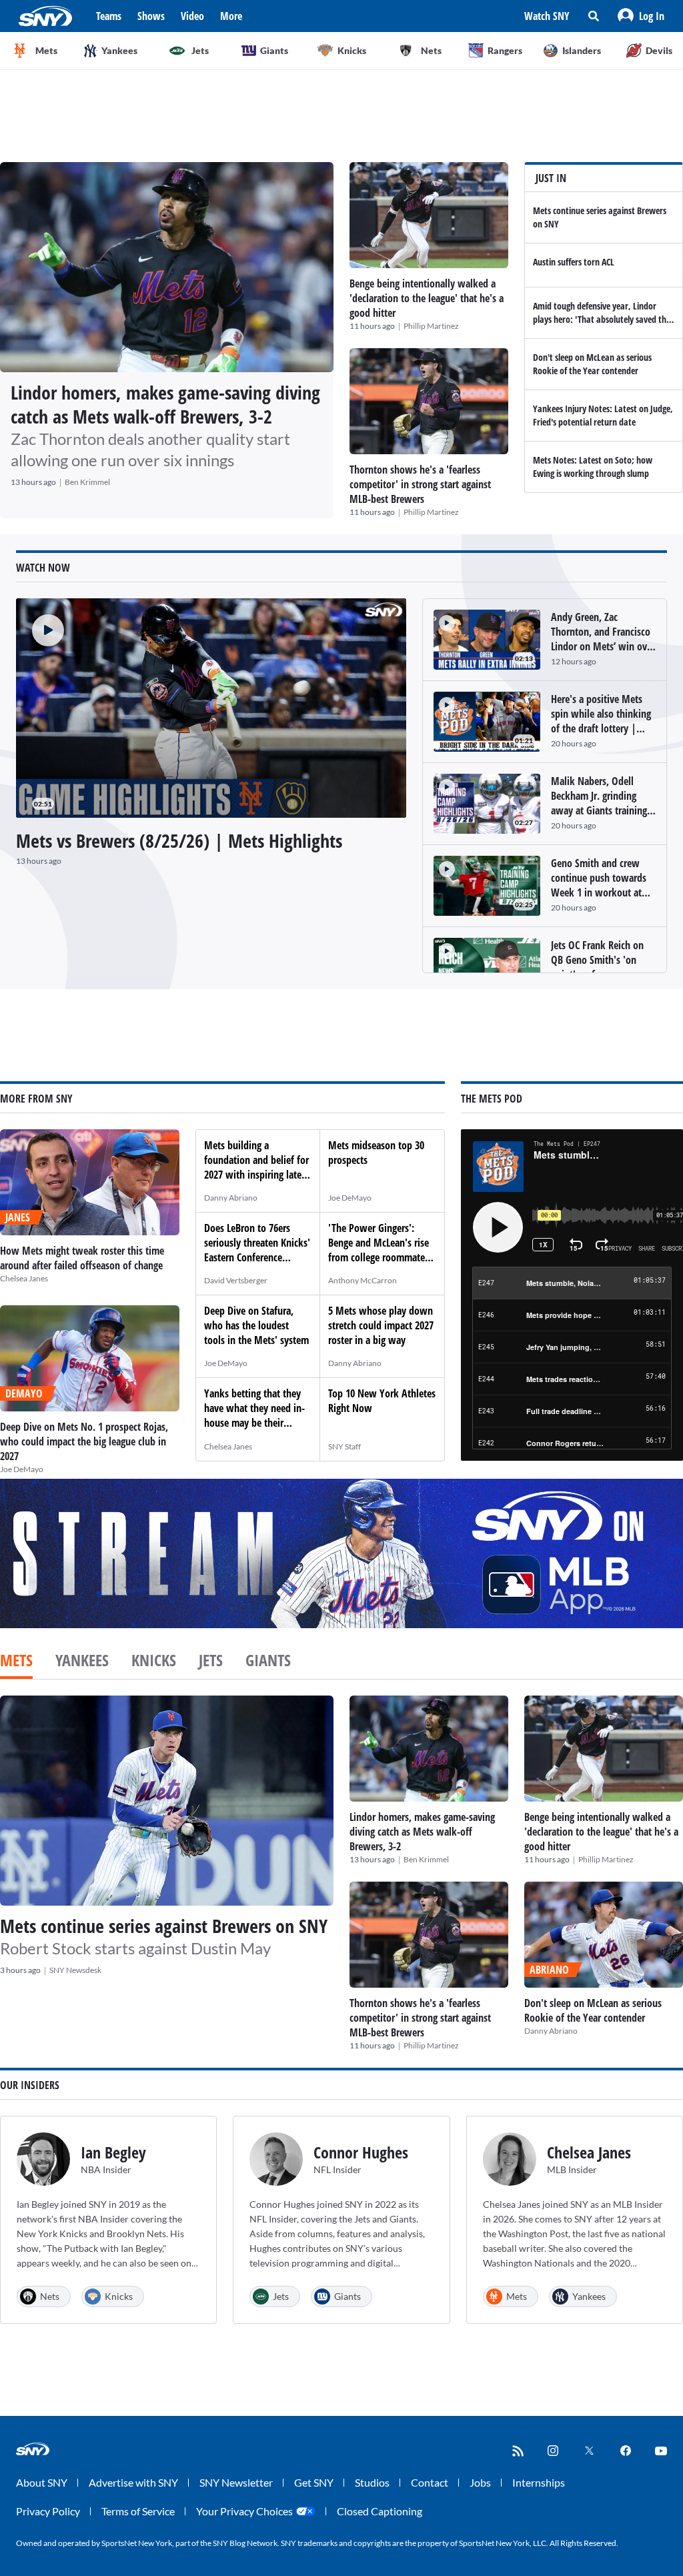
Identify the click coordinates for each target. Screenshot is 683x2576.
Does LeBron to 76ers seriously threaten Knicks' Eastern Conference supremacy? (257, 1250)
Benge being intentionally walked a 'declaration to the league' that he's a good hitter (427, 298)
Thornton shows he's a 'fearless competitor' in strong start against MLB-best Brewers (420, 484)
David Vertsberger (236, 1280)
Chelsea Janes (24, 1278)
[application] (211, 708)
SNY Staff (345, 1446)
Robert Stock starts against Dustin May (135, 1948)
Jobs (480, 2482)
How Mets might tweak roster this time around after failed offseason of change (82, 1258)
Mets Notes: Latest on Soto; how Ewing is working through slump (593, 467)
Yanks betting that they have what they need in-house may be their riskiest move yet (254, 1415)
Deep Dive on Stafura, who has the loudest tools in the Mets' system (256, 1325)
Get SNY (314, 2482)
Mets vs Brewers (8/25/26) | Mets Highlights (179, 840)
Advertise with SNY (133, 2482)
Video (192, 16)
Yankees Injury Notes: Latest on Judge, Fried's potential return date (603, 415)
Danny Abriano (231, 1198)
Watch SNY (547, 16)
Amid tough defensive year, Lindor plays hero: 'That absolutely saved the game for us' (602, 319)
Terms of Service (138, 2511)
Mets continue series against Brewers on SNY (164, 1926)
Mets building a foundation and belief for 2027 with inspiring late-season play (256, 1167)
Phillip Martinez (431, 326)
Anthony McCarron (363, 1280)
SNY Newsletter (236, 2482)
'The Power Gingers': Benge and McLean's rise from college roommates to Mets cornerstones (379, 1250)
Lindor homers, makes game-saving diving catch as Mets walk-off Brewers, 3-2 (165, 404)
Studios (372, 2482)
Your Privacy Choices (244, 2511)
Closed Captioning (380, 2511)
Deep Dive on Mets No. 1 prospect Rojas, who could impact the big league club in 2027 (84, 1441)
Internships (539, 2482)
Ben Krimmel (87, 482)
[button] (641, 16)
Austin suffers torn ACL (574, 262)
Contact (430, 2482)
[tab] (16, 1662)
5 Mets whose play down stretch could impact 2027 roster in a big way (381, 1325)
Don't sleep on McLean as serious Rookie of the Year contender (592, 364)
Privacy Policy (48, 2511)
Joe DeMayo (22, 1469)
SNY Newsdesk (75, 1970)
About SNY (42, 2482)
